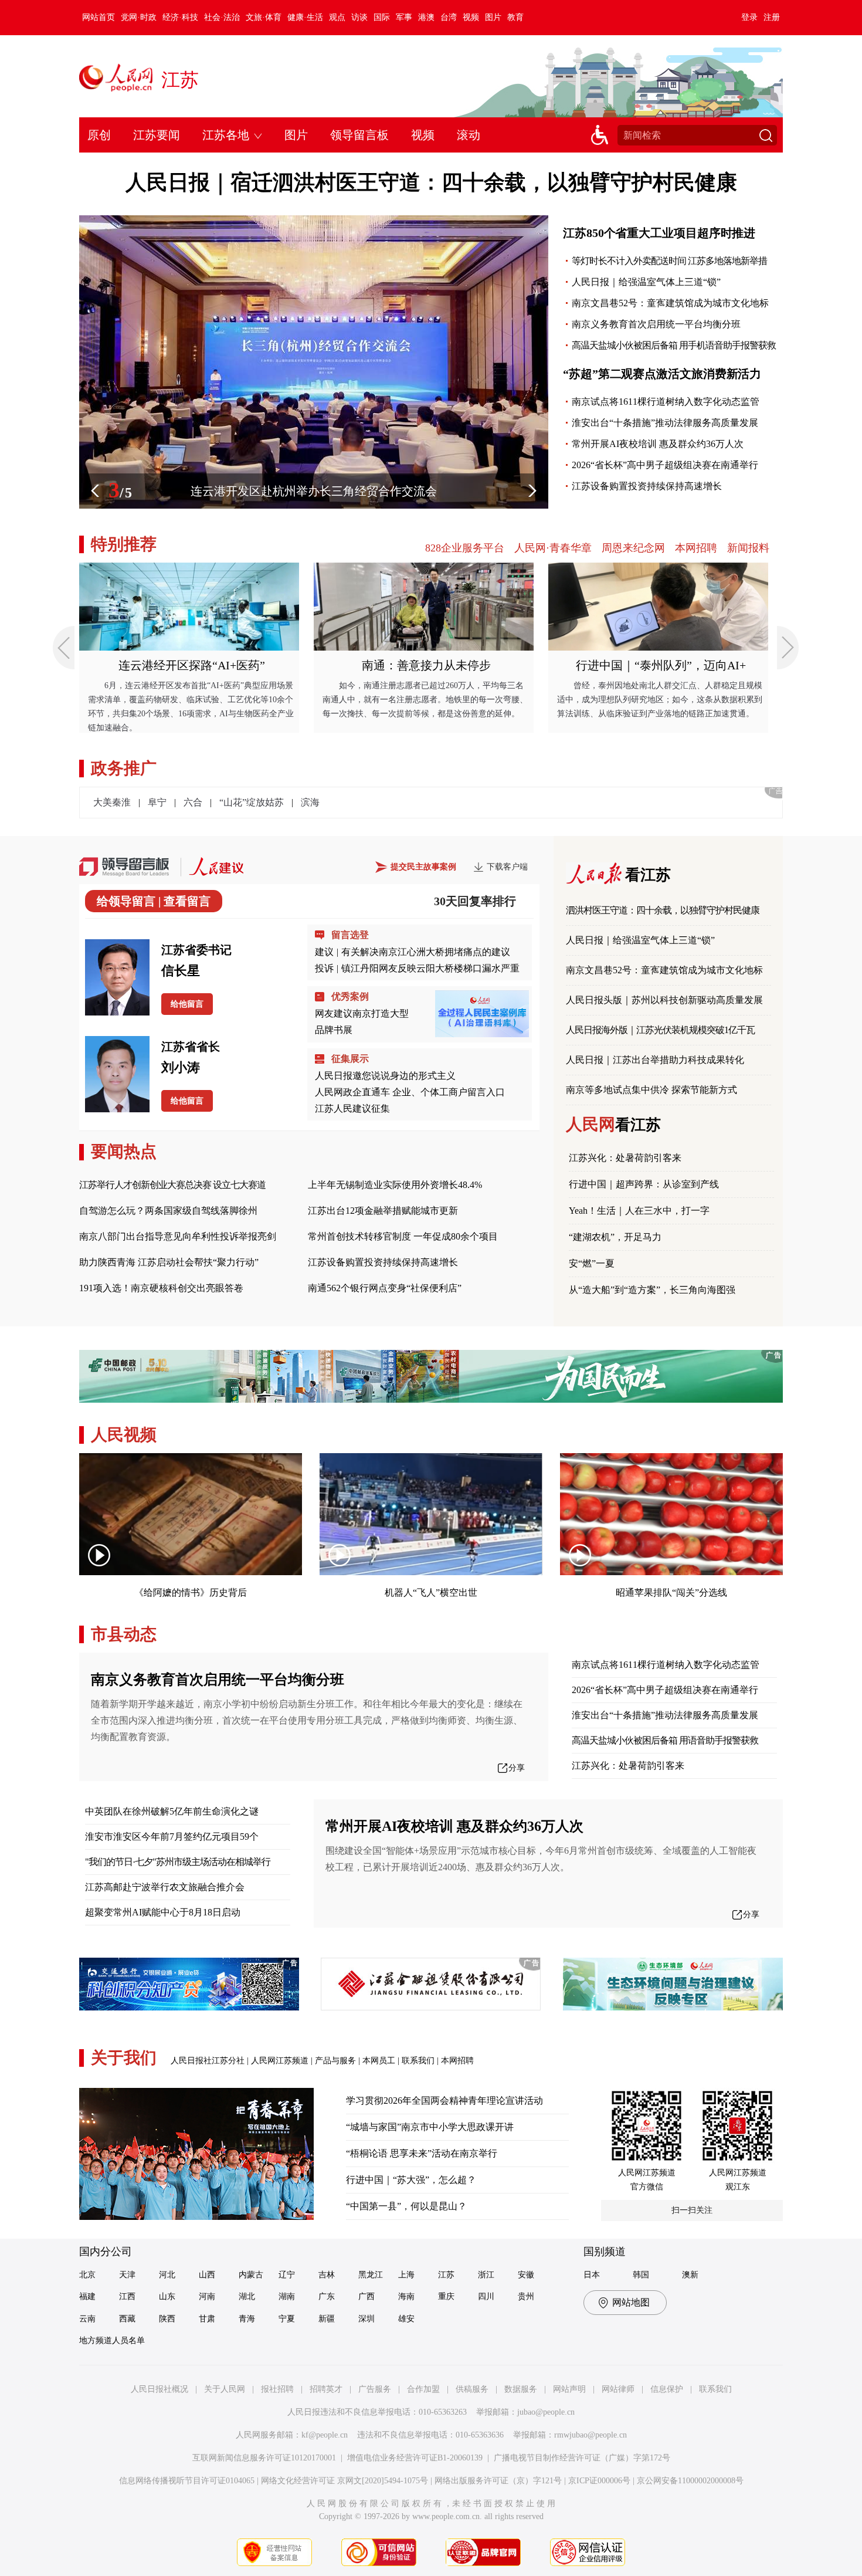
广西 (366, 2296)
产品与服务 (335, 2061)
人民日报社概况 (159, 2389)
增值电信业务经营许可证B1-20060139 (415, 2458)
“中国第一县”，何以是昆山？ (406, 2206)
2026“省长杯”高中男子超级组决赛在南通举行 (665, 465)
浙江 (486, 2275)
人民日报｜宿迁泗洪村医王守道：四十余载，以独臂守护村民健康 (431, 182)
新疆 (327, 2319)
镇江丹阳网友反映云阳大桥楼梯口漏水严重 (430, 968)
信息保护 (667, 2389)
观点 (337, 17)
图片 (493, 17)
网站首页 (99, 17)
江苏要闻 (157, 135)
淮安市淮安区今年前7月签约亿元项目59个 (172, 1837)
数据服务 (521, 2389)
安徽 (526, 2275)
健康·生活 (305, 17)
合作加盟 (423, 2389)
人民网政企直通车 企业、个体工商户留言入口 (410, 1092)
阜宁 (157, 802)
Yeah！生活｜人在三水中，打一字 (639, 1211)
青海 (247, 2319)
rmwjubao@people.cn (590, 2435)
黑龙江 (371, 2275)
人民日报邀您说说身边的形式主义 (385, 1076)
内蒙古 (251, 2275)
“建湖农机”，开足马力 (615, 1237)
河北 (167, 2275)
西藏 (127, 2319)
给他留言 (187, 1004)
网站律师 (618, 2389)
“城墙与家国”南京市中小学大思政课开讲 (430, 2127)
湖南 (287, 2296)
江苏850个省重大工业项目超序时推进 (659, 233)
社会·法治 (222, 17)
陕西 (167, 2319)
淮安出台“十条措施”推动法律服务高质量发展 (665, 423)
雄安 (406, 2319)
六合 (193, 802)
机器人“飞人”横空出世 (431, 1592)
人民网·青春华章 (553, 548)
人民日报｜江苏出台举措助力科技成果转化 (655, 1060)
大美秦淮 (112, 802)
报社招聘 (277, 2389)
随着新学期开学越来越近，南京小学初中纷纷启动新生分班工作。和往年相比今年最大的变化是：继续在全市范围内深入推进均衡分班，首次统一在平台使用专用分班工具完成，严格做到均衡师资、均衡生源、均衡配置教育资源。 (307, 1720)
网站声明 (569, 2389)
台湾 (449, 17)
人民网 (613, 1124)
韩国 (641, 2275)
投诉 (324, 968)
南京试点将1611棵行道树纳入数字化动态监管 (666, 402)
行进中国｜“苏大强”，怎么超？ (411, 2180)
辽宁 (287, 2275)
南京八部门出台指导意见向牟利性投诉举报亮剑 (178, 1236)
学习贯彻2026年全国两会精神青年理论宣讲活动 (444, 2101)
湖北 (247, 2296)
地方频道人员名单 (112, 2340)
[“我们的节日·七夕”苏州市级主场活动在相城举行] (314, 221)
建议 (324, 952)
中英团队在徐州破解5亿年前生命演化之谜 (172, 1811)
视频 (471, 17)
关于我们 (124, 2058)
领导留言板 (359, 135)
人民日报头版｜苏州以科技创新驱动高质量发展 (664, 1000)
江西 (127, 2296)
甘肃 (207, 2319)
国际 (382, 17)
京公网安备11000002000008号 (690, 2481)
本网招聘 (696, 548)
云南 (87, 2319)
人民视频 (124, 1435)
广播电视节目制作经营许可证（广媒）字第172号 (582, 2458)
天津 (127, 2275)
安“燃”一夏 (592, 1263)
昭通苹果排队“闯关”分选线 (671, 1592)
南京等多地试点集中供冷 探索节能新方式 (651, 1090)
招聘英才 (326, 2389)
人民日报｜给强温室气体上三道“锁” (646, 282)
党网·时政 (139, 17)
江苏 (180, 80)
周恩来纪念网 (633, 548)
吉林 (327, 2275)
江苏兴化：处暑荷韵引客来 (625, 1158)
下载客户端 (507, 867)
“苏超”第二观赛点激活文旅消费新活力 (662, 374)
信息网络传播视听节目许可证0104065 (187, 2481)
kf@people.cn (325, 2435)
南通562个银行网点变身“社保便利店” (385, 1288)
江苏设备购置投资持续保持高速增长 (647, 486)
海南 (406, 2296)
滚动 (469, 135)
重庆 (446, 2296)
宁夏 (287, 2319)
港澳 (426, 17)
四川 (486, 2296)
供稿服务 (472, 2389)
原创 (99, 135)
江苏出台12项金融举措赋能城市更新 (383, 1211)
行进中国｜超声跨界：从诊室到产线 (644, 1184)
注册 (772, 17)
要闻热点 (124, 1151)
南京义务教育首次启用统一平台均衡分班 (656, 324)
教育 (515, 17)
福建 (87, 2296)
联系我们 (418, 2061)
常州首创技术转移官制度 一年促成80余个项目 (403, 1236)
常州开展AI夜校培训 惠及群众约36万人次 (658, 444)
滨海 (310, 802)
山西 (207, 2275)
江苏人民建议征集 (352, 1108)
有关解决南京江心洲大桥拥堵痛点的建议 (426, 952)
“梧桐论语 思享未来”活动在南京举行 (422, 2153)
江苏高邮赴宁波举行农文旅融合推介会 (165, 1887)
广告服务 (375, 2389)
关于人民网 (225, 2389)
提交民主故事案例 (423, 867)
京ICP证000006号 (599, 2481)
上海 (406, 2275)
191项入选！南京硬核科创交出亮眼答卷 (161, 1288)
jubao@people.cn (546, 2412)
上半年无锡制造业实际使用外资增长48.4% (395, 1185)
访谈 (359, 17)
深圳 (366, 2319)
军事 (404, 17)
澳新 (690, 2275)
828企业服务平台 (465, 548)
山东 (167, 2296)
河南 (207, 2296)
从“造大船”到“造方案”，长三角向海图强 (652, 1290)
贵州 (526, 2296)
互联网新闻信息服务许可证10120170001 (264, 2458)
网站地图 (631, 2302)
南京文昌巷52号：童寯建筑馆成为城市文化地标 (670, 303)
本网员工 (379, 2061)
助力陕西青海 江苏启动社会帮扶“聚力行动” (169, 1262)
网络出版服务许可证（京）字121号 (498, 2481)
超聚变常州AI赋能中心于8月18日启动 (163, 1912)
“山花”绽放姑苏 (252, 802)
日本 (592, 2275)
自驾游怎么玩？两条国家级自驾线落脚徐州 (168, 1211)
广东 (327, 2296)
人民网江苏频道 (280, 2061)
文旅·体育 (264, 17)
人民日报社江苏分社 (208, 2061)
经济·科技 (180, 17)
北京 (87, 2275)
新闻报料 (748, 548)
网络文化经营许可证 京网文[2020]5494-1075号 (345, 2481)
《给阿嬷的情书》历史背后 (191, 1592)
